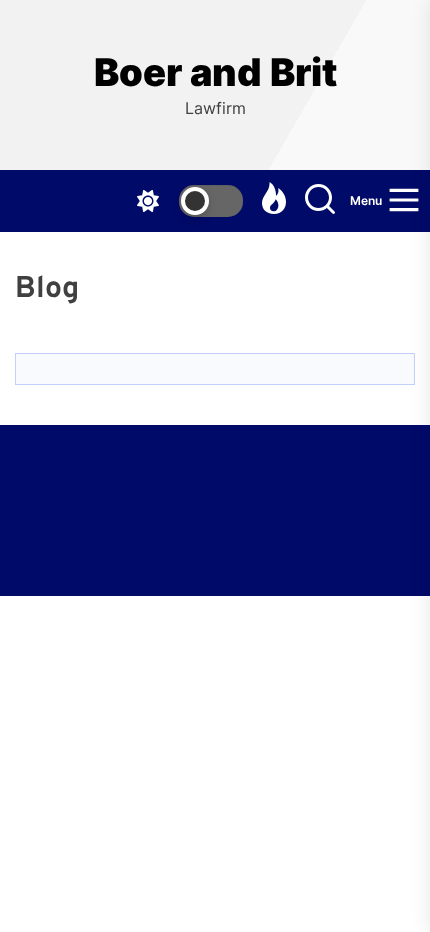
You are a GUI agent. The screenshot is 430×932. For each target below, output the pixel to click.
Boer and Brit (215, 72)
